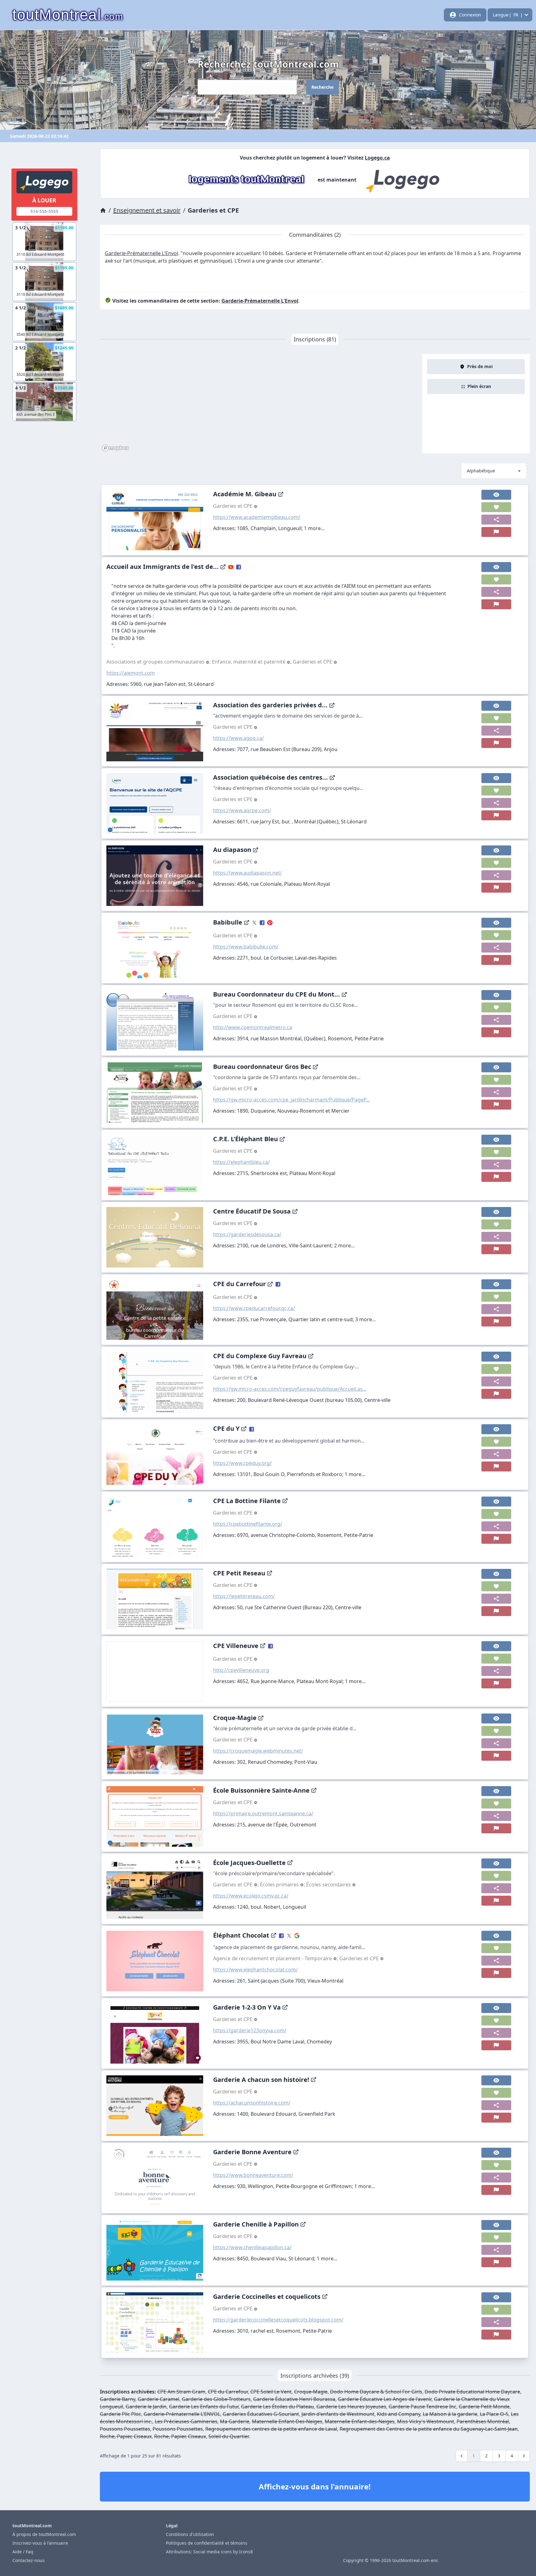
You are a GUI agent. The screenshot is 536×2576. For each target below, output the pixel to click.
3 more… (366, 1319)
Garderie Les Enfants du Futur (204, 2407)
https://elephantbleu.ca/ (241, 1162)
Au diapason (232, 850)
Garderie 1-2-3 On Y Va (247, 2007)
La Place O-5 (494, 2414)
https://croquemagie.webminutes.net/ (258, 1751)
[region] (261, 404)
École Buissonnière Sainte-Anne (261, 1790)
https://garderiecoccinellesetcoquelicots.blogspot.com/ (278, 2320)
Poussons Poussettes (125, 2429)
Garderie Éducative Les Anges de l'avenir (385, 2399)
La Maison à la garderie (450, 2414)
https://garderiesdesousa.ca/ (247, 1234)
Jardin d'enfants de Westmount (338, 2414)
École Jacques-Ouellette (249, 1863)
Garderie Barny (118, 2399)
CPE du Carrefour (239, 1284)
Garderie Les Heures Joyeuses (351, 2407)
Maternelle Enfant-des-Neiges (360, 2421)
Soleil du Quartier (229, 2436)
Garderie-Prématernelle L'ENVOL (182, 2414)
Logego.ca (377, 158)
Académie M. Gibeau (245, 494)
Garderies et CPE (233, 506)
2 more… (344, 1245)
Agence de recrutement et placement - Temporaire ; (276, 1958)
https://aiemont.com (131, 673)
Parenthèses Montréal (483, 2421)
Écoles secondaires (329, 1885)
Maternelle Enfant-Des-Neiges (287, 2421)
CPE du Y (226, 1428)
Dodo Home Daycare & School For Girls (376, 2392)
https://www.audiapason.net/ (248, 873)
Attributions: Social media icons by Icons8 (209, 2552)
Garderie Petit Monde (484, 2407)
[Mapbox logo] (115, 448)
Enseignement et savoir (147, 210)
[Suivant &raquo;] (524, 2456)
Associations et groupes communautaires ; (159, 662)
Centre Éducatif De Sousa (252, 1211)
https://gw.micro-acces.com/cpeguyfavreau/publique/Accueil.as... (290, 1389)
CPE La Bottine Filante (247, 1501)
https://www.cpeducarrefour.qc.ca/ (254, 1308)
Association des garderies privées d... (270, 705)
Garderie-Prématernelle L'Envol (141, 253)
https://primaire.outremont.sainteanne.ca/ (263, 1813)
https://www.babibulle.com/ (246, 947)
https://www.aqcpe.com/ (242, 810)
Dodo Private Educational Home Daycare (472, 2392)
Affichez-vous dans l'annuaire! (315, 2486)
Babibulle (228, 922)
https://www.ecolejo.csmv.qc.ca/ (251, 1896)
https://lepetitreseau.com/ (244, 1596)
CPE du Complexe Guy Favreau (260, 1356)
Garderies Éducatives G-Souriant (261, 2414)
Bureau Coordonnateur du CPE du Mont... (277, 994)
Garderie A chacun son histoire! (261, 2080)
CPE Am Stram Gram (181, 2392)
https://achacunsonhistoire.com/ (252, 2103)
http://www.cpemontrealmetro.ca (253, 1027)
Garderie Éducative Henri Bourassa (294, 2399)
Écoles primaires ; (283, 1885)
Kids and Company (399, 2414)
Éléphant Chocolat (241, 1935)
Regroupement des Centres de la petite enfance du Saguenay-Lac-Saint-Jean (429, 2429)
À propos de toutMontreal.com (44, 2534)
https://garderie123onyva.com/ (250, 2030)
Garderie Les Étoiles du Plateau (277, 2407)
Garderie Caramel (159, 2399)
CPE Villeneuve (236, 1646)
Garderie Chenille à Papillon (256, 2224)
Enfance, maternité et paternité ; (252, 662)
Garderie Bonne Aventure (252, 2152)
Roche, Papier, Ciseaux (126, 2436)
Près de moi (480, 366)
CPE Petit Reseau (239, 1573)
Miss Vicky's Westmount (426, 2421)
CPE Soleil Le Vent (271, 2392)
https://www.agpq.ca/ (239, 738)
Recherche (322, 87)
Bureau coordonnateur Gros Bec (262, 1067)
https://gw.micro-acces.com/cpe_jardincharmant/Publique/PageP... (291, 1100)
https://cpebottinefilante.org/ (248, 1524)
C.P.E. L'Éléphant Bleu (246, 1139)
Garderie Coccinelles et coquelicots (267, 2297)
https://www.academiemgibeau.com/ (257, 517)
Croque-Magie (235, 1718)
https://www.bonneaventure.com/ (253, 2175)
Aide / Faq (23, 2552)
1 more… (314, 528)
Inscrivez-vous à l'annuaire (40, 2543)
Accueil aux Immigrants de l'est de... (163, 567)
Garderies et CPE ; (237, 1885)
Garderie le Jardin (146, 2407)
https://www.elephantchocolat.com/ (255, 1970)
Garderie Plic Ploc (121, 2414)
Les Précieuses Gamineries (186, 2421)
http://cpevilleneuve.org (241, 1670)
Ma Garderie (235, 2421)
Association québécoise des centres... (270, 777)
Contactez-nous (29, 2560)
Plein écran (479, 386)
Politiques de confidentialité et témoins (207, 2543)
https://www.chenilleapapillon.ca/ (252, 2247)
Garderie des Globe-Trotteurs (216, 2399)
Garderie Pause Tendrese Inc (422, 2407)
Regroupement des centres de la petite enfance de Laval (271, 2429)
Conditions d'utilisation (190, 2534)
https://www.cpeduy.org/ (242, 1463)
